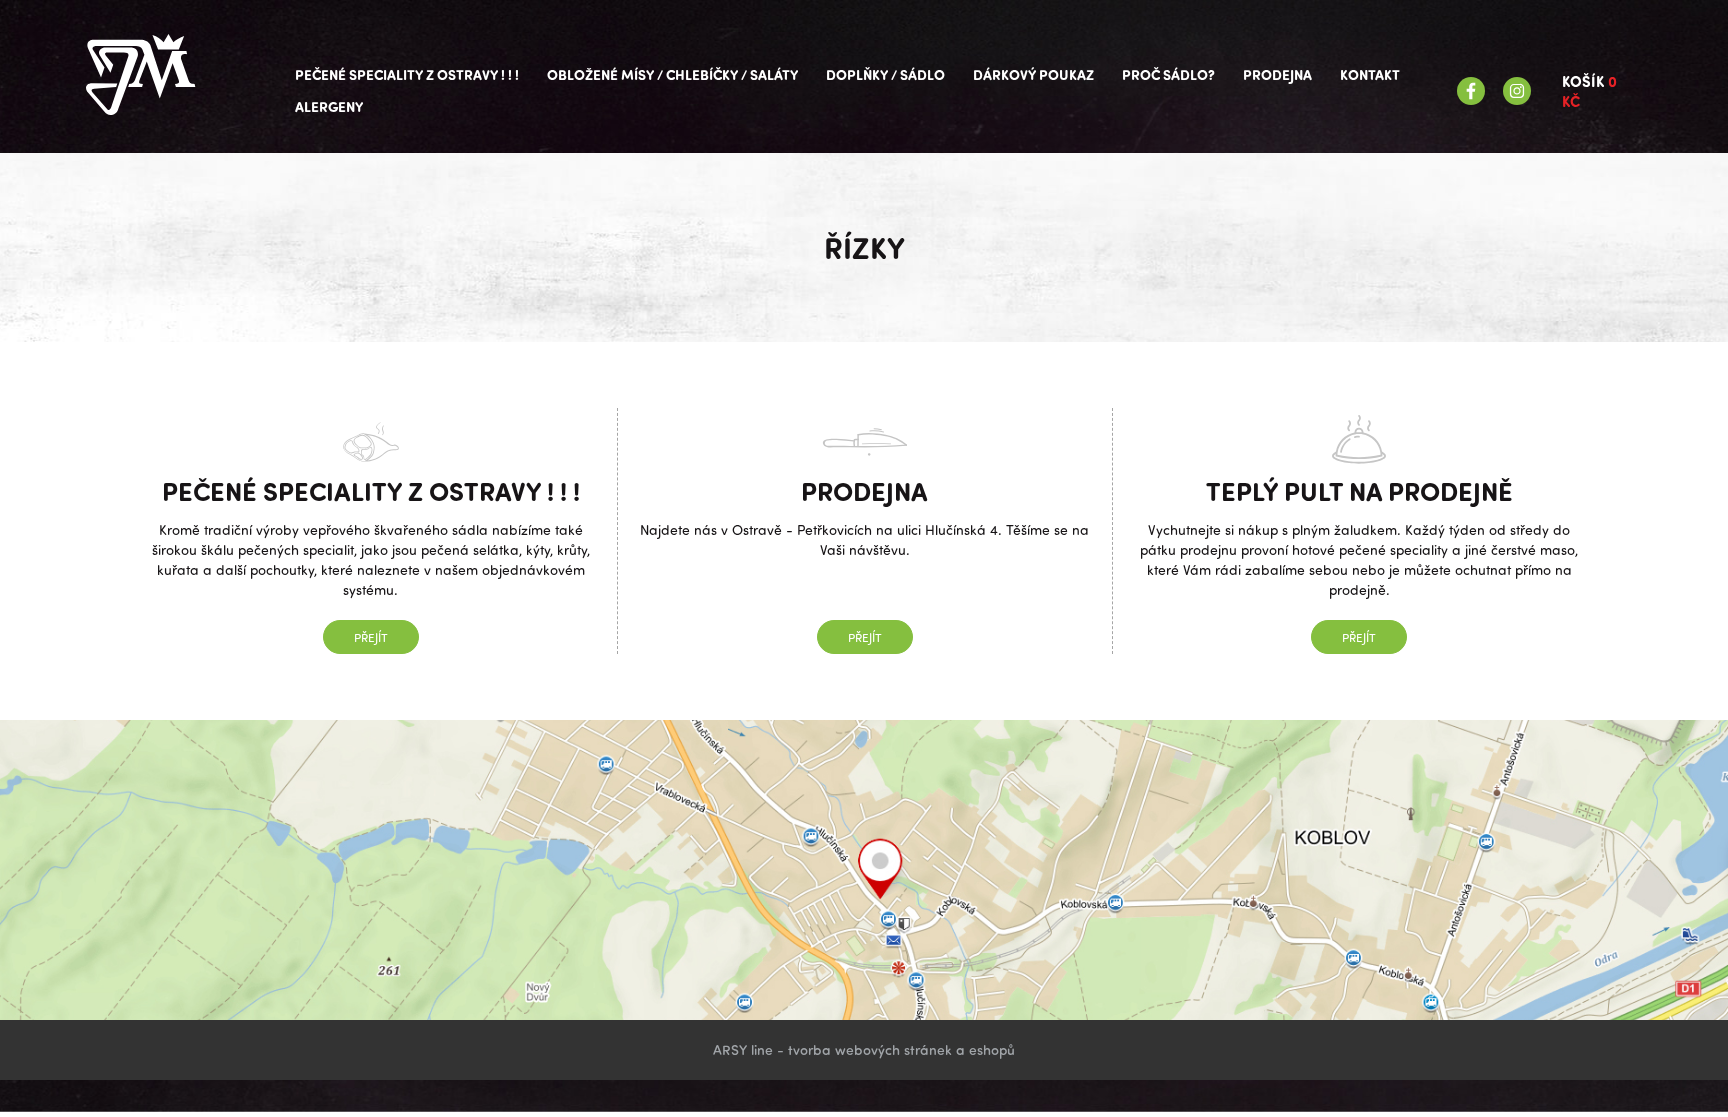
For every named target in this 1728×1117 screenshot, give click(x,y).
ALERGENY (329, 106)
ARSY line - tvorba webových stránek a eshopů (864, 1049)
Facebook (1471, 91)
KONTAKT (1370, 74)
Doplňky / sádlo (885, 74)
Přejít (371, 637)
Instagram (1517, 91)
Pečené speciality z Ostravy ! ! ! (407, 74)
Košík (1589, 91)
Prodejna (1277, 74)
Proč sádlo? (1168, 74)
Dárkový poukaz (1033, 74)
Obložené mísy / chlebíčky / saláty (672, 74)
